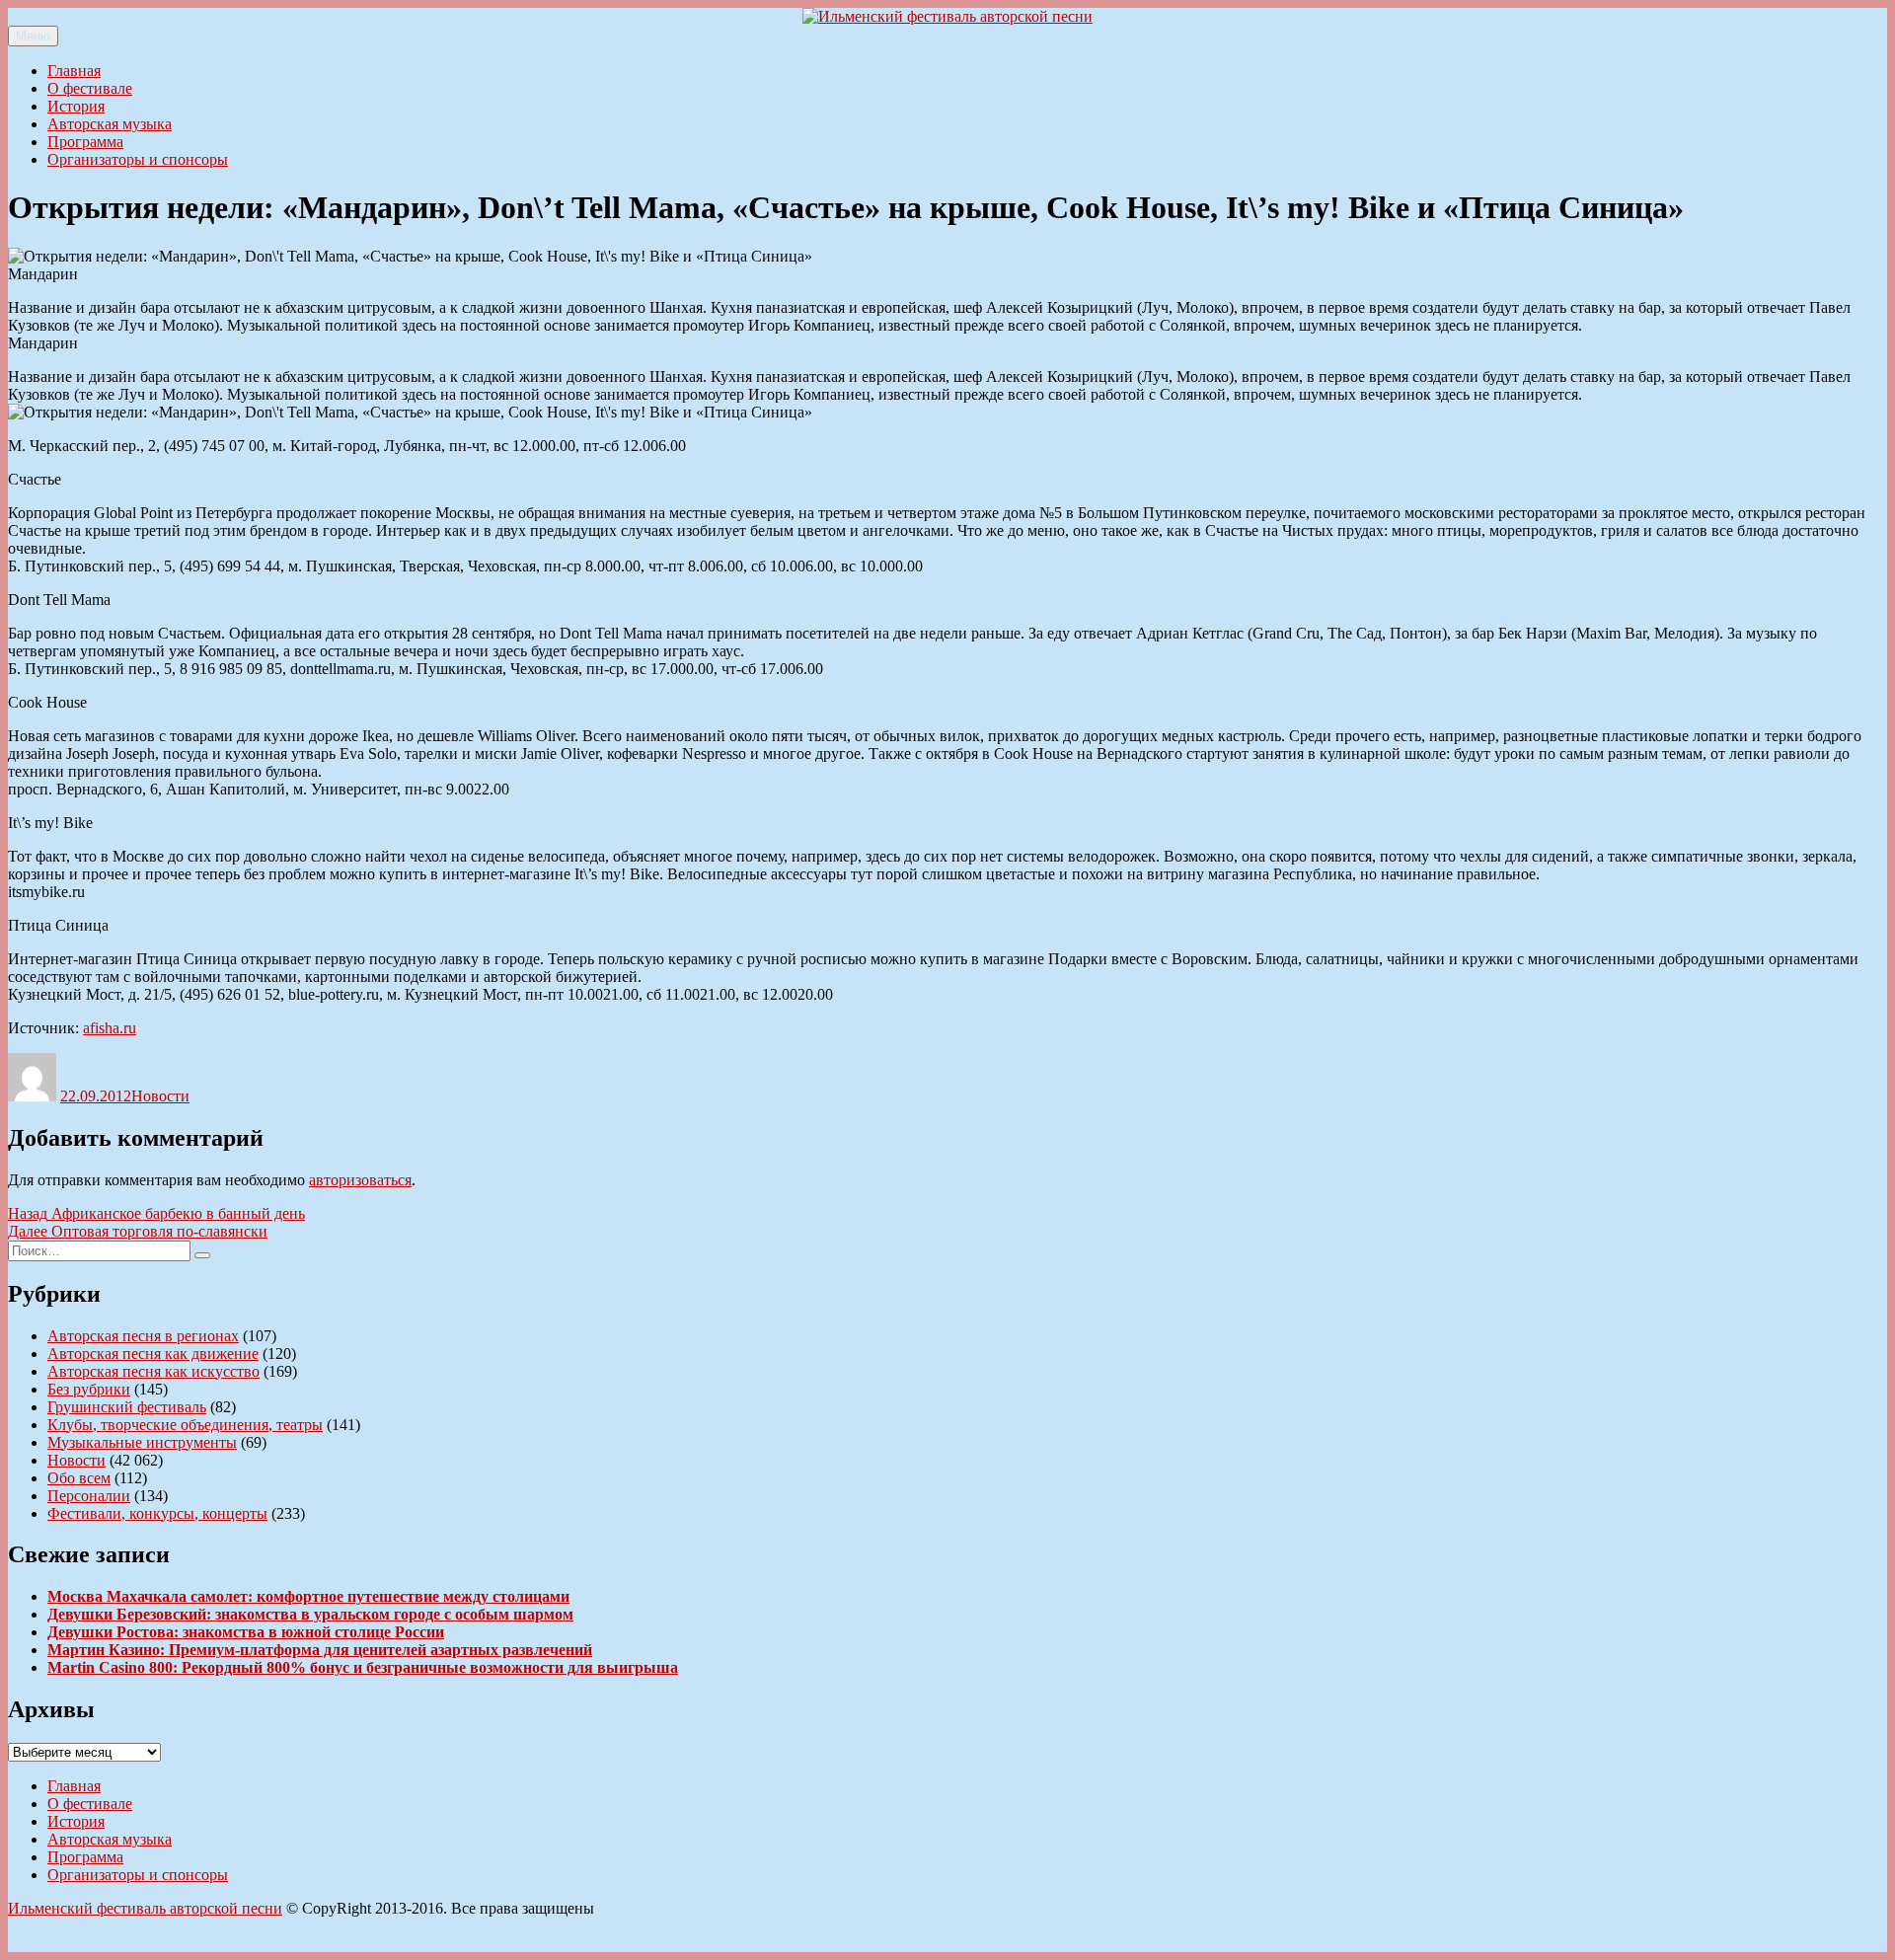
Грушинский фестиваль (127, 1407)
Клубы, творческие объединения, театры (185, 1425)
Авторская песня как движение (153, 1354)
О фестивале (90, 88)
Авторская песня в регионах (143, 1336)
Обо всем (79, 1478)
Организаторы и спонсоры (138, 159)
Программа (85, 142)
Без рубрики (89, 1389)
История (76, 106)
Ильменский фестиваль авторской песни (145, 1908)
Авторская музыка (110, 124)
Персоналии (89, 1496)
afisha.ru (110, 1028)
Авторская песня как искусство (153, 1371)
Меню (33, 36)
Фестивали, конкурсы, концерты (157, 1513)
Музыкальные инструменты (142, 1442)
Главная (74, 71)
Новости (160, 1096)
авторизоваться (360, 1180)
